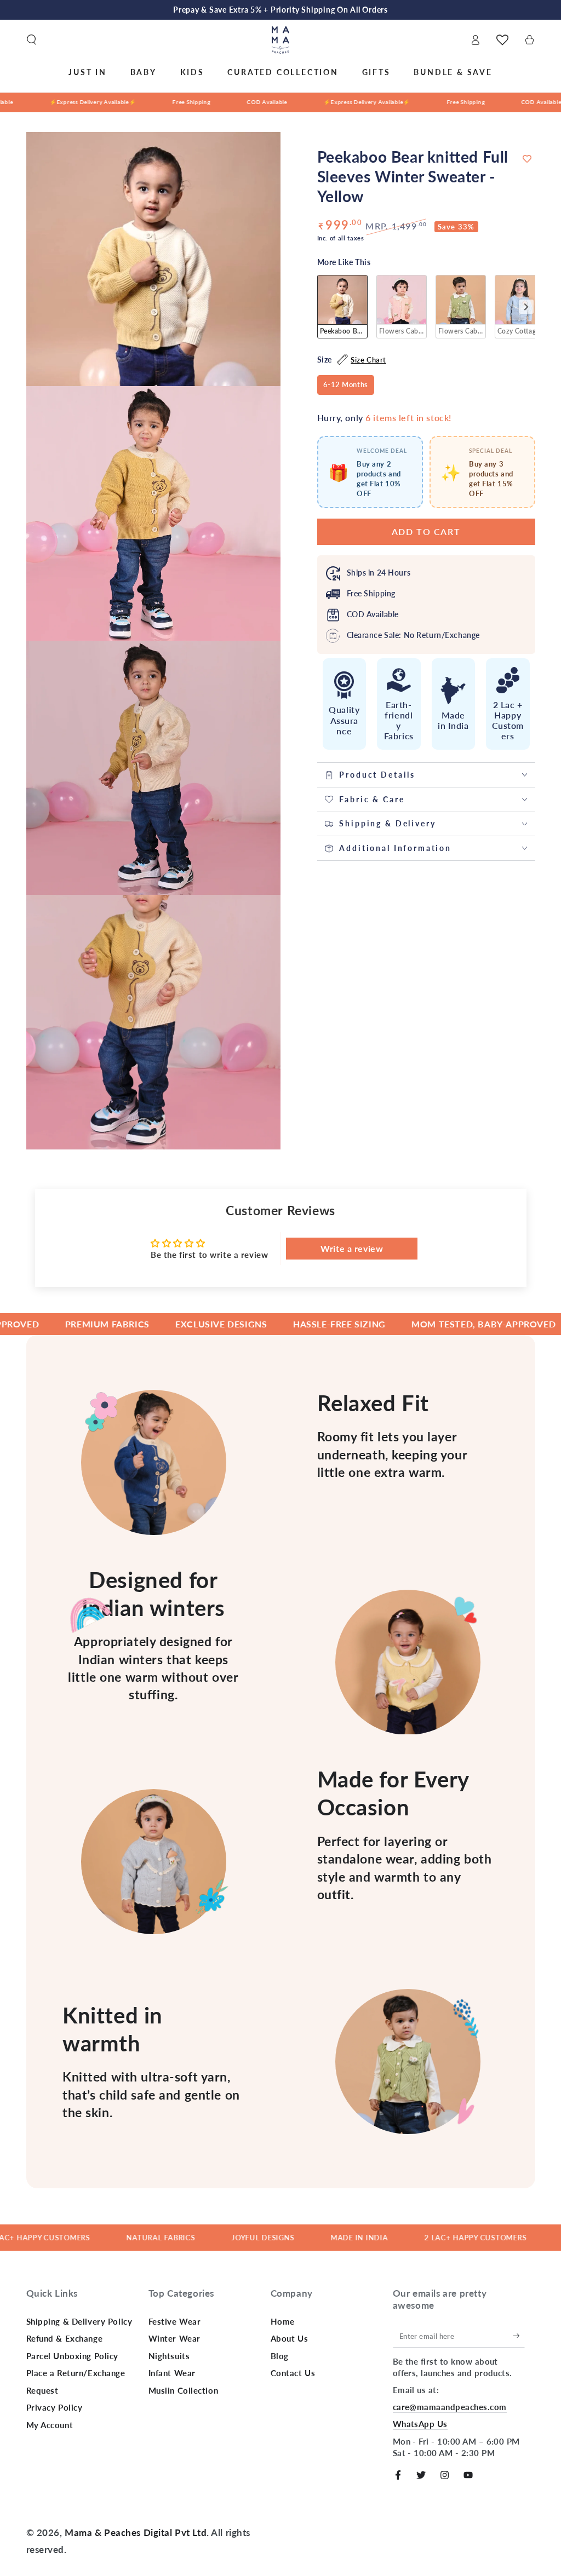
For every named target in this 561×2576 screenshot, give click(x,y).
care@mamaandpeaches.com (450, 2407)
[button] (32, 40)
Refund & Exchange (65, 2338)
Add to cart (426, 531)
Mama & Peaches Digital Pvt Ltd (136, 2532)
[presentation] (526, 307)
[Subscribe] (519, 2336)
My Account (50, 2425)
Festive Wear (175, 2321)
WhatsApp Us (420, 2424)
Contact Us (293, 2373)
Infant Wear (172, 2373)
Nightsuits (169, 2356)
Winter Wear (174, 2338)
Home (283, 2321)
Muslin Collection (184, 2390)
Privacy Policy (55, 2407)
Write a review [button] (352, 1248)
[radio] (342, 307)
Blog (280, 2356)
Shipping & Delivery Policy (79, 2321)
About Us (290, 2338)
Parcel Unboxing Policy (73, 2356)
